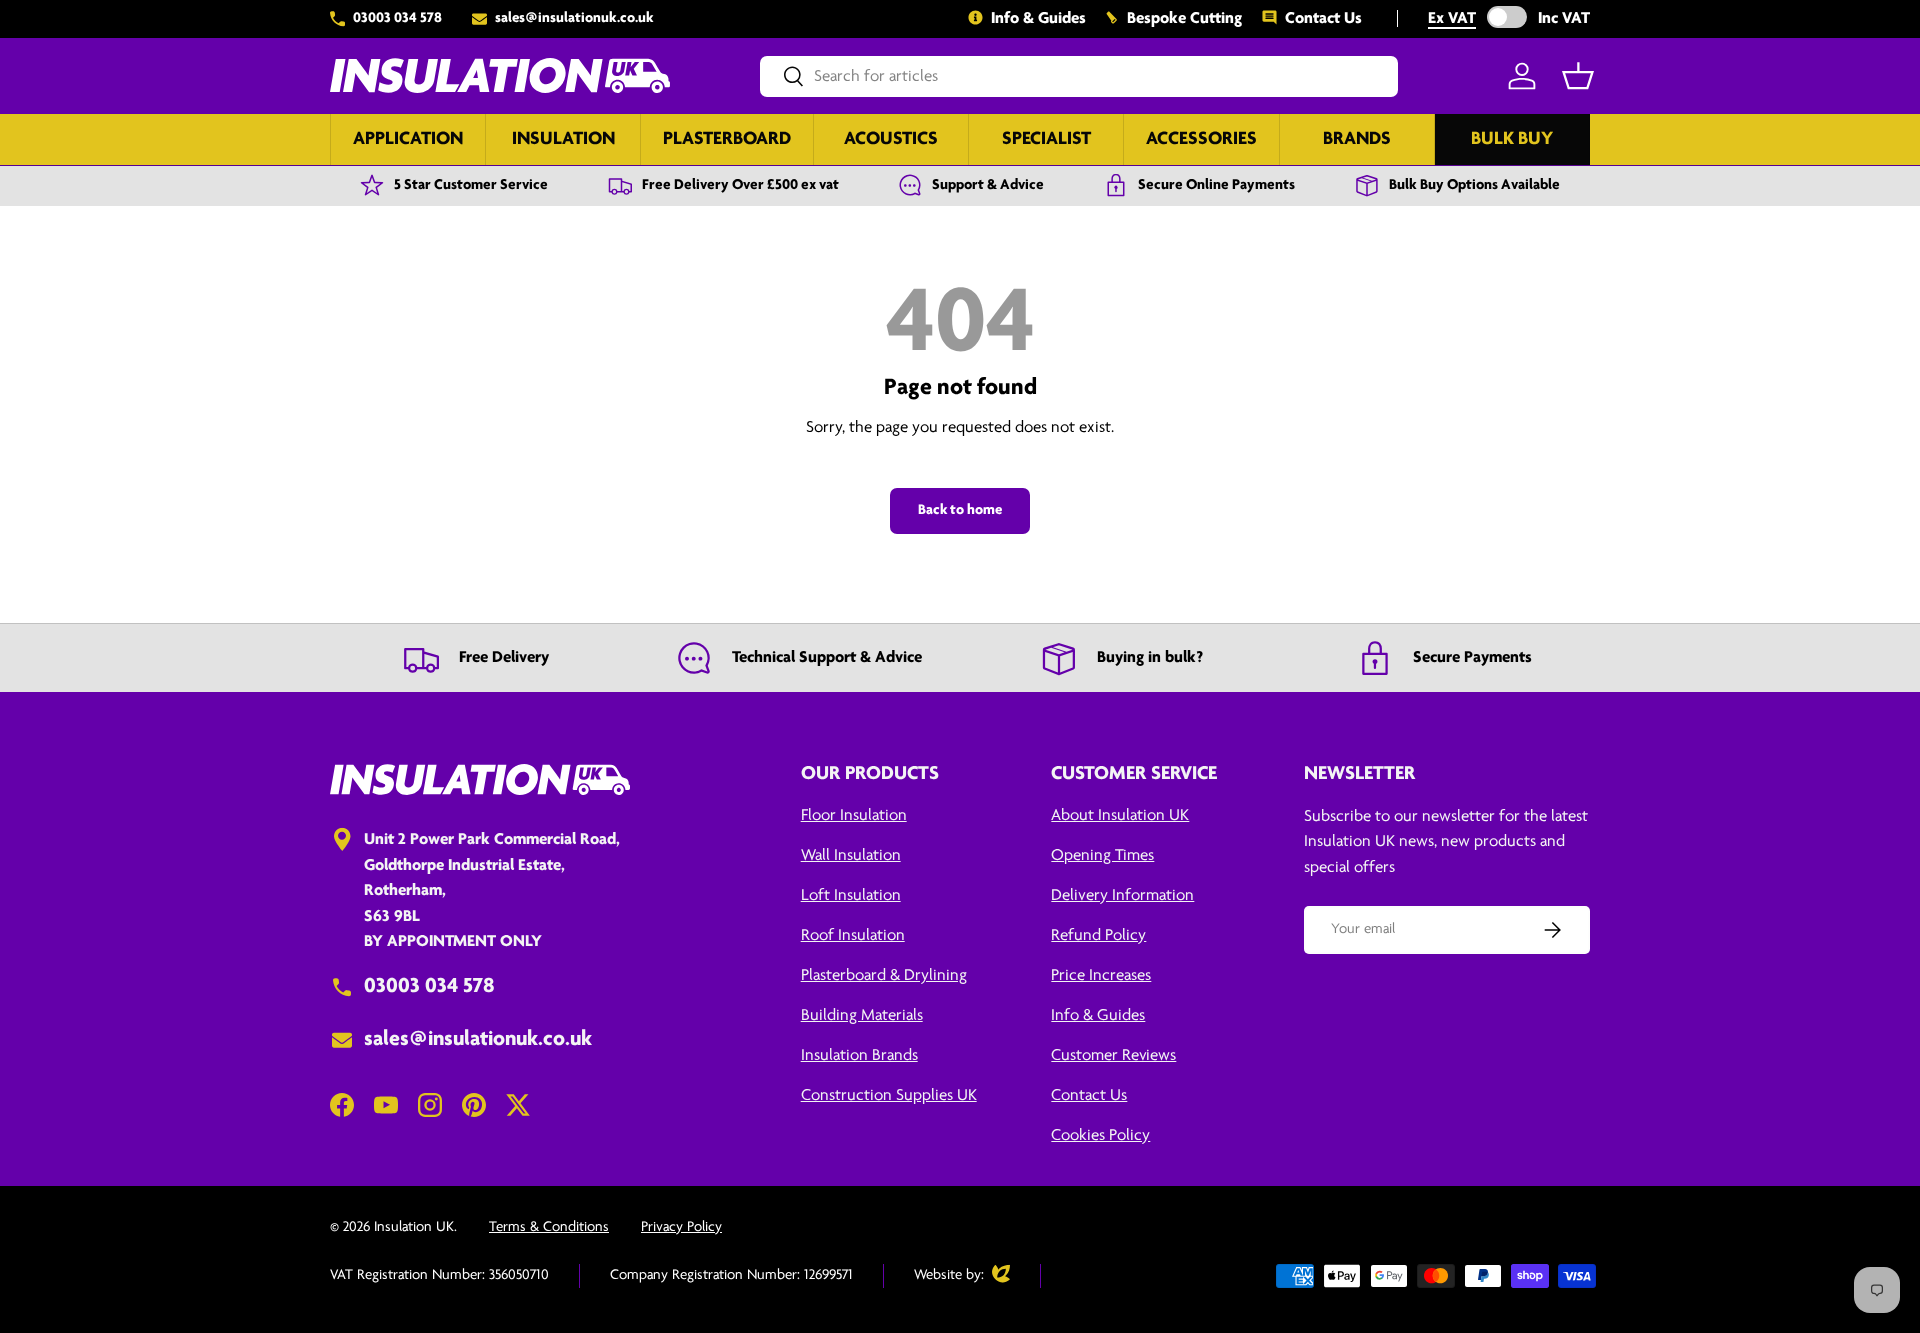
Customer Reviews (1113, 1055)
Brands (1357, 139)
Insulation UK (414, 1227)
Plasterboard (727, 139)
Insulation (563, 139)
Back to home (960, 510)
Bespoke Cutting (1184, 18)
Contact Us (1323, 18)
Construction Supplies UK (889, 1095)
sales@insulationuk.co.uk (574, 18)
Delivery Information (1122, 895)
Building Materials (862, 1015)
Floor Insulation (854, 815)
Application (408, 139)
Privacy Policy (681, 1227)
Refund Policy (1098, 935)
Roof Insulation (853, 935)
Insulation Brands (859, 1055)
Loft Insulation (851, 895)
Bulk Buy (1512, 139)
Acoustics (891, 139)
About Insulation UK (1120, 815)
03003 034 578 (397, 18)
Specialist (1046, 139)
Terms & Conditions (549, 1227)
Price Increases (1101, 975)
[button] (1578, 76)
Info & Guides (1038, 18)
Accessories (1201, 139)
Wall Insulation (851, 855)
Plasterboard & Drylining (884, 975)
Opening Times (1102, 855)
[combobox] (1079, 76)
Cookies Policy (1100, 1135)
